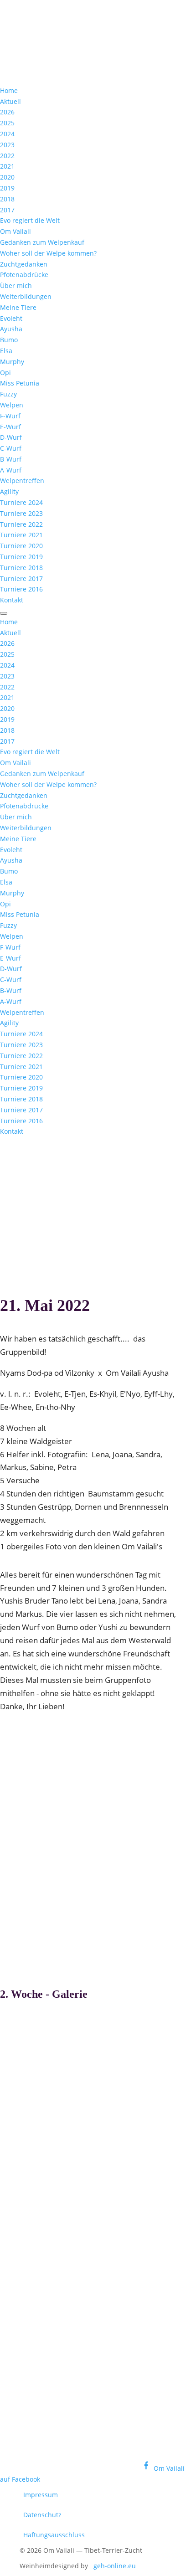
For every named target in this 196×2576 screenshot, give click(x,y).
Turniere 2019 (21, 557)
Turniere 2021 (21, 535)
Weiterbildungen (26, 296)
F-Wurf (10, 416)
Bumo (9, 340)
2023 (7, 145)
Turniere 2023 (21, 513)
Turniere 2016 (21, 589)
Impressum (41, 2495)
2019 (7, 188)
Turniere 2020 (21, 546)
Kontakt (12, 600)
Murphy (12, 362)
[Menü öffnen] (4, 613)
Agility (9, 491)
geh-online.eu (115, 2566)
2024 (7, 134)
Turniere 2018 (21, 568)
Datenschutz (42, 2515)
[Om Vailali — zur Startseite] (68, 61)
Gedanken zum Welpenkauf (42, 242)
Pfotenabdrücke (24, 275)
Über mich (16, 285)
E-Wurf (10, 427)
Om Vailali (15, 231)
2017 (7, 210)
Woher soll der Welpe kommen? (48, 253)
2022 (7, 156)
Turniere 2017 (21, 578)
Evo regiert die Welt (30, 220)
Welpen (12, 405)
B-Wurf (11, 459)
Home (9, 90)
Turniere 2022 (21, 524)
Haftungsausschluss (54, 2535)
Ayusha (11, 329)
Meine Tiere (18, 307)
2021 (7, 166)
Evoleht (11, 318)
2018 (7, 199)
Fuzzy (8, 394)
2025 (7, 123)
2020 (7, 177)
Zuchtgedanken (24, 264)
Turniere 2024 (21, 502)
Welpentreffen (22, 481)
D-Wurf (11, 437)
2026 (7, 112)
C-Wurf (11, 448)
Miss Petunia (20, 383)
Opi (5, 373)
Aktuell (10, 101)
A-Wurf (11, 470)
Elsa (6, 351)
